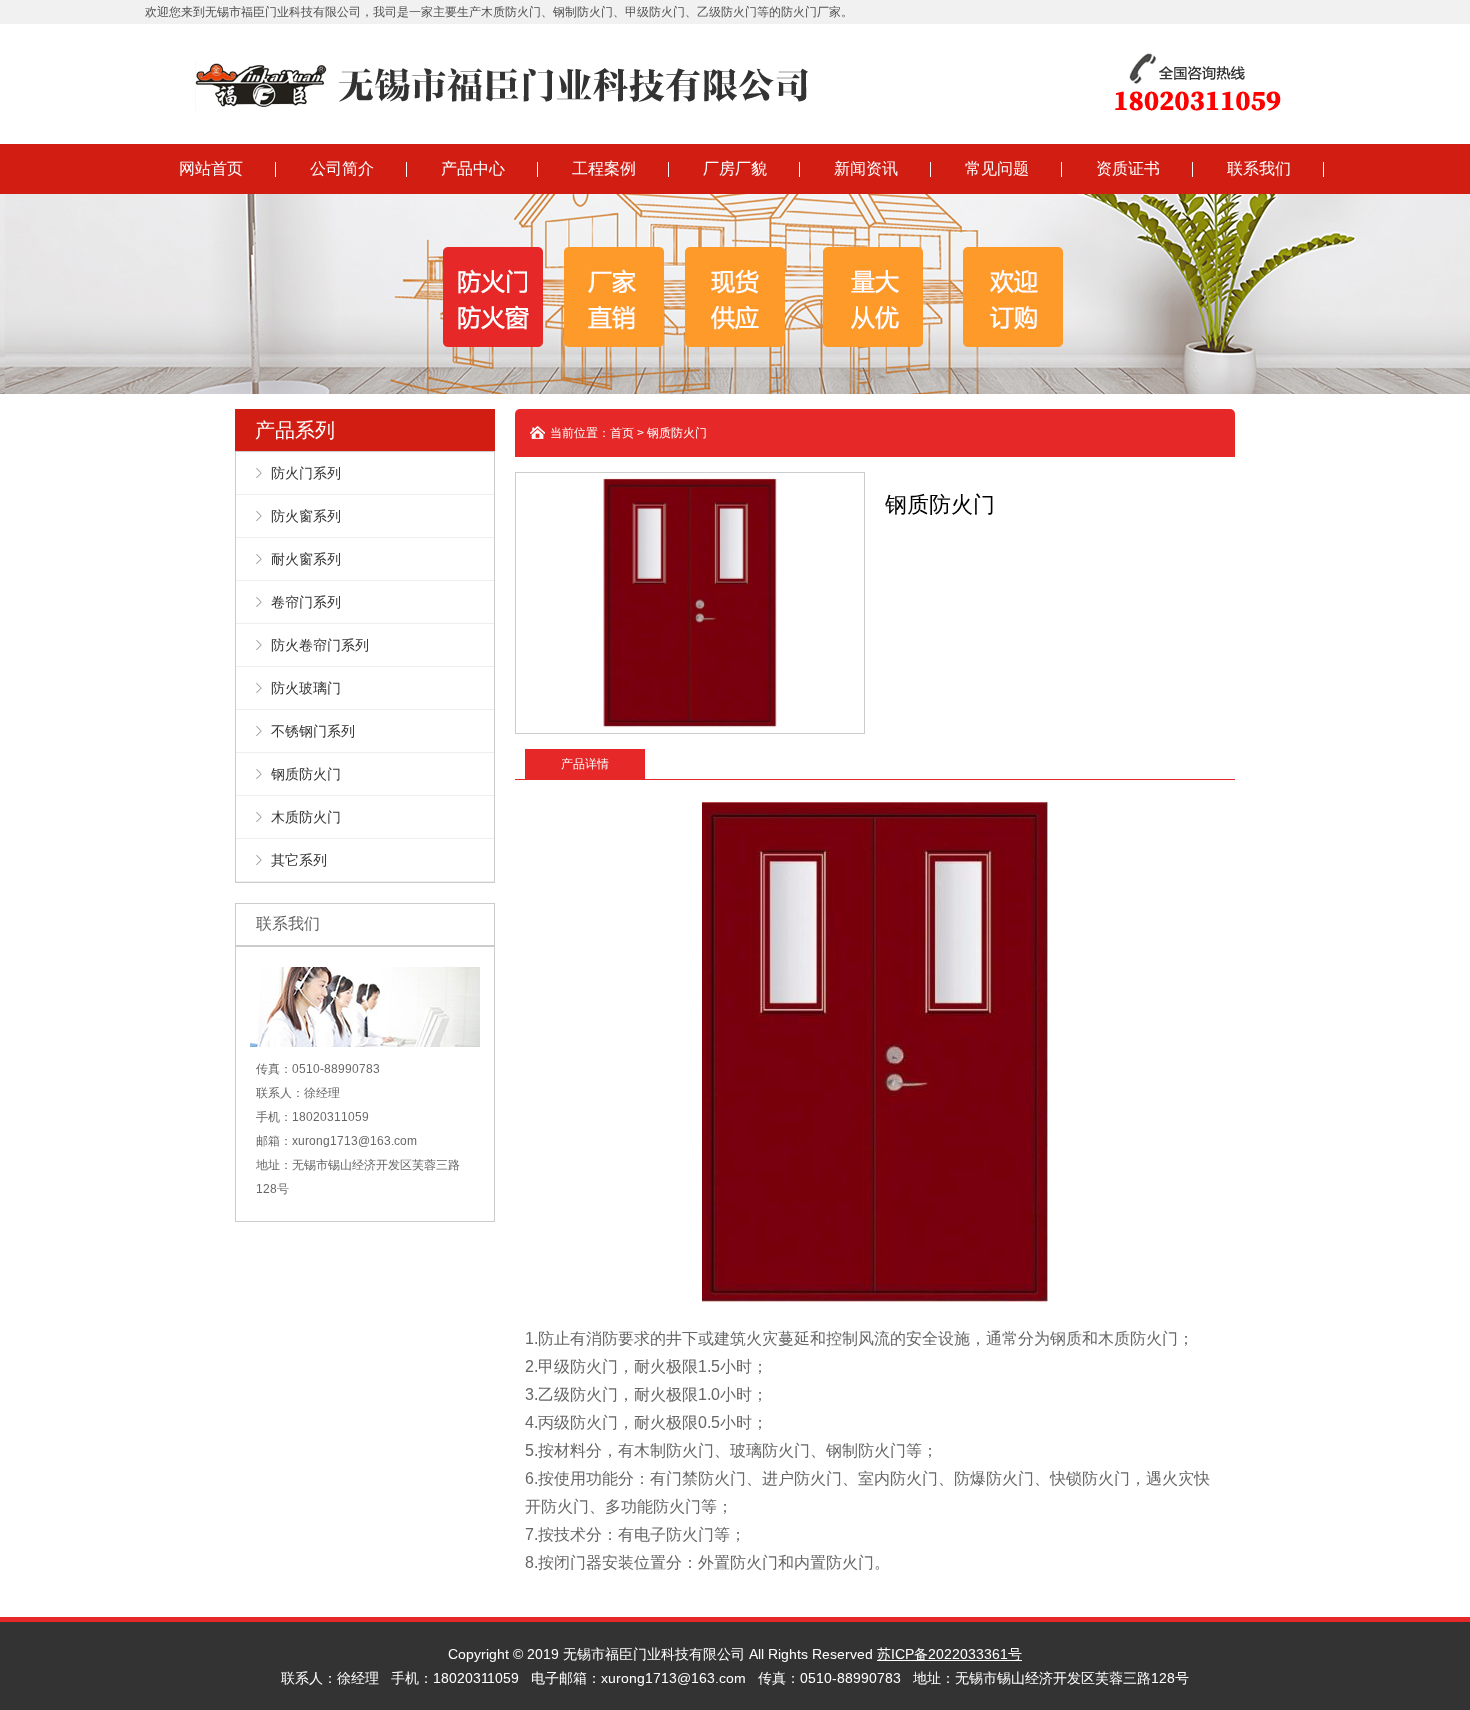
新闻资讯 (866, 168)
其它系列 (299, 860)
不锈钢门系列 (313, 731)
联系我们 (1259, 168)
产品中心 (473, 168)
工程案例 (604, 168)
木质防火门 (306, 817)
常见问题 (997, 168)
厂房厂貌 (735, 168)
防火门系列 (306, 473)
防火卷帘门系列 (320, 645)
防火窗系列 (306, 516)
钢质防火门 (306, 774)
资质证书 (1128, 168)
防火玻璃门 (306, 688)
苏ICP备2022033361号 (949, 1654)
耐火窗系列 (306, 559)
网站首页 (211, 168)
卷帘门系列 (306, 602)
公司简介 (342, 168)
